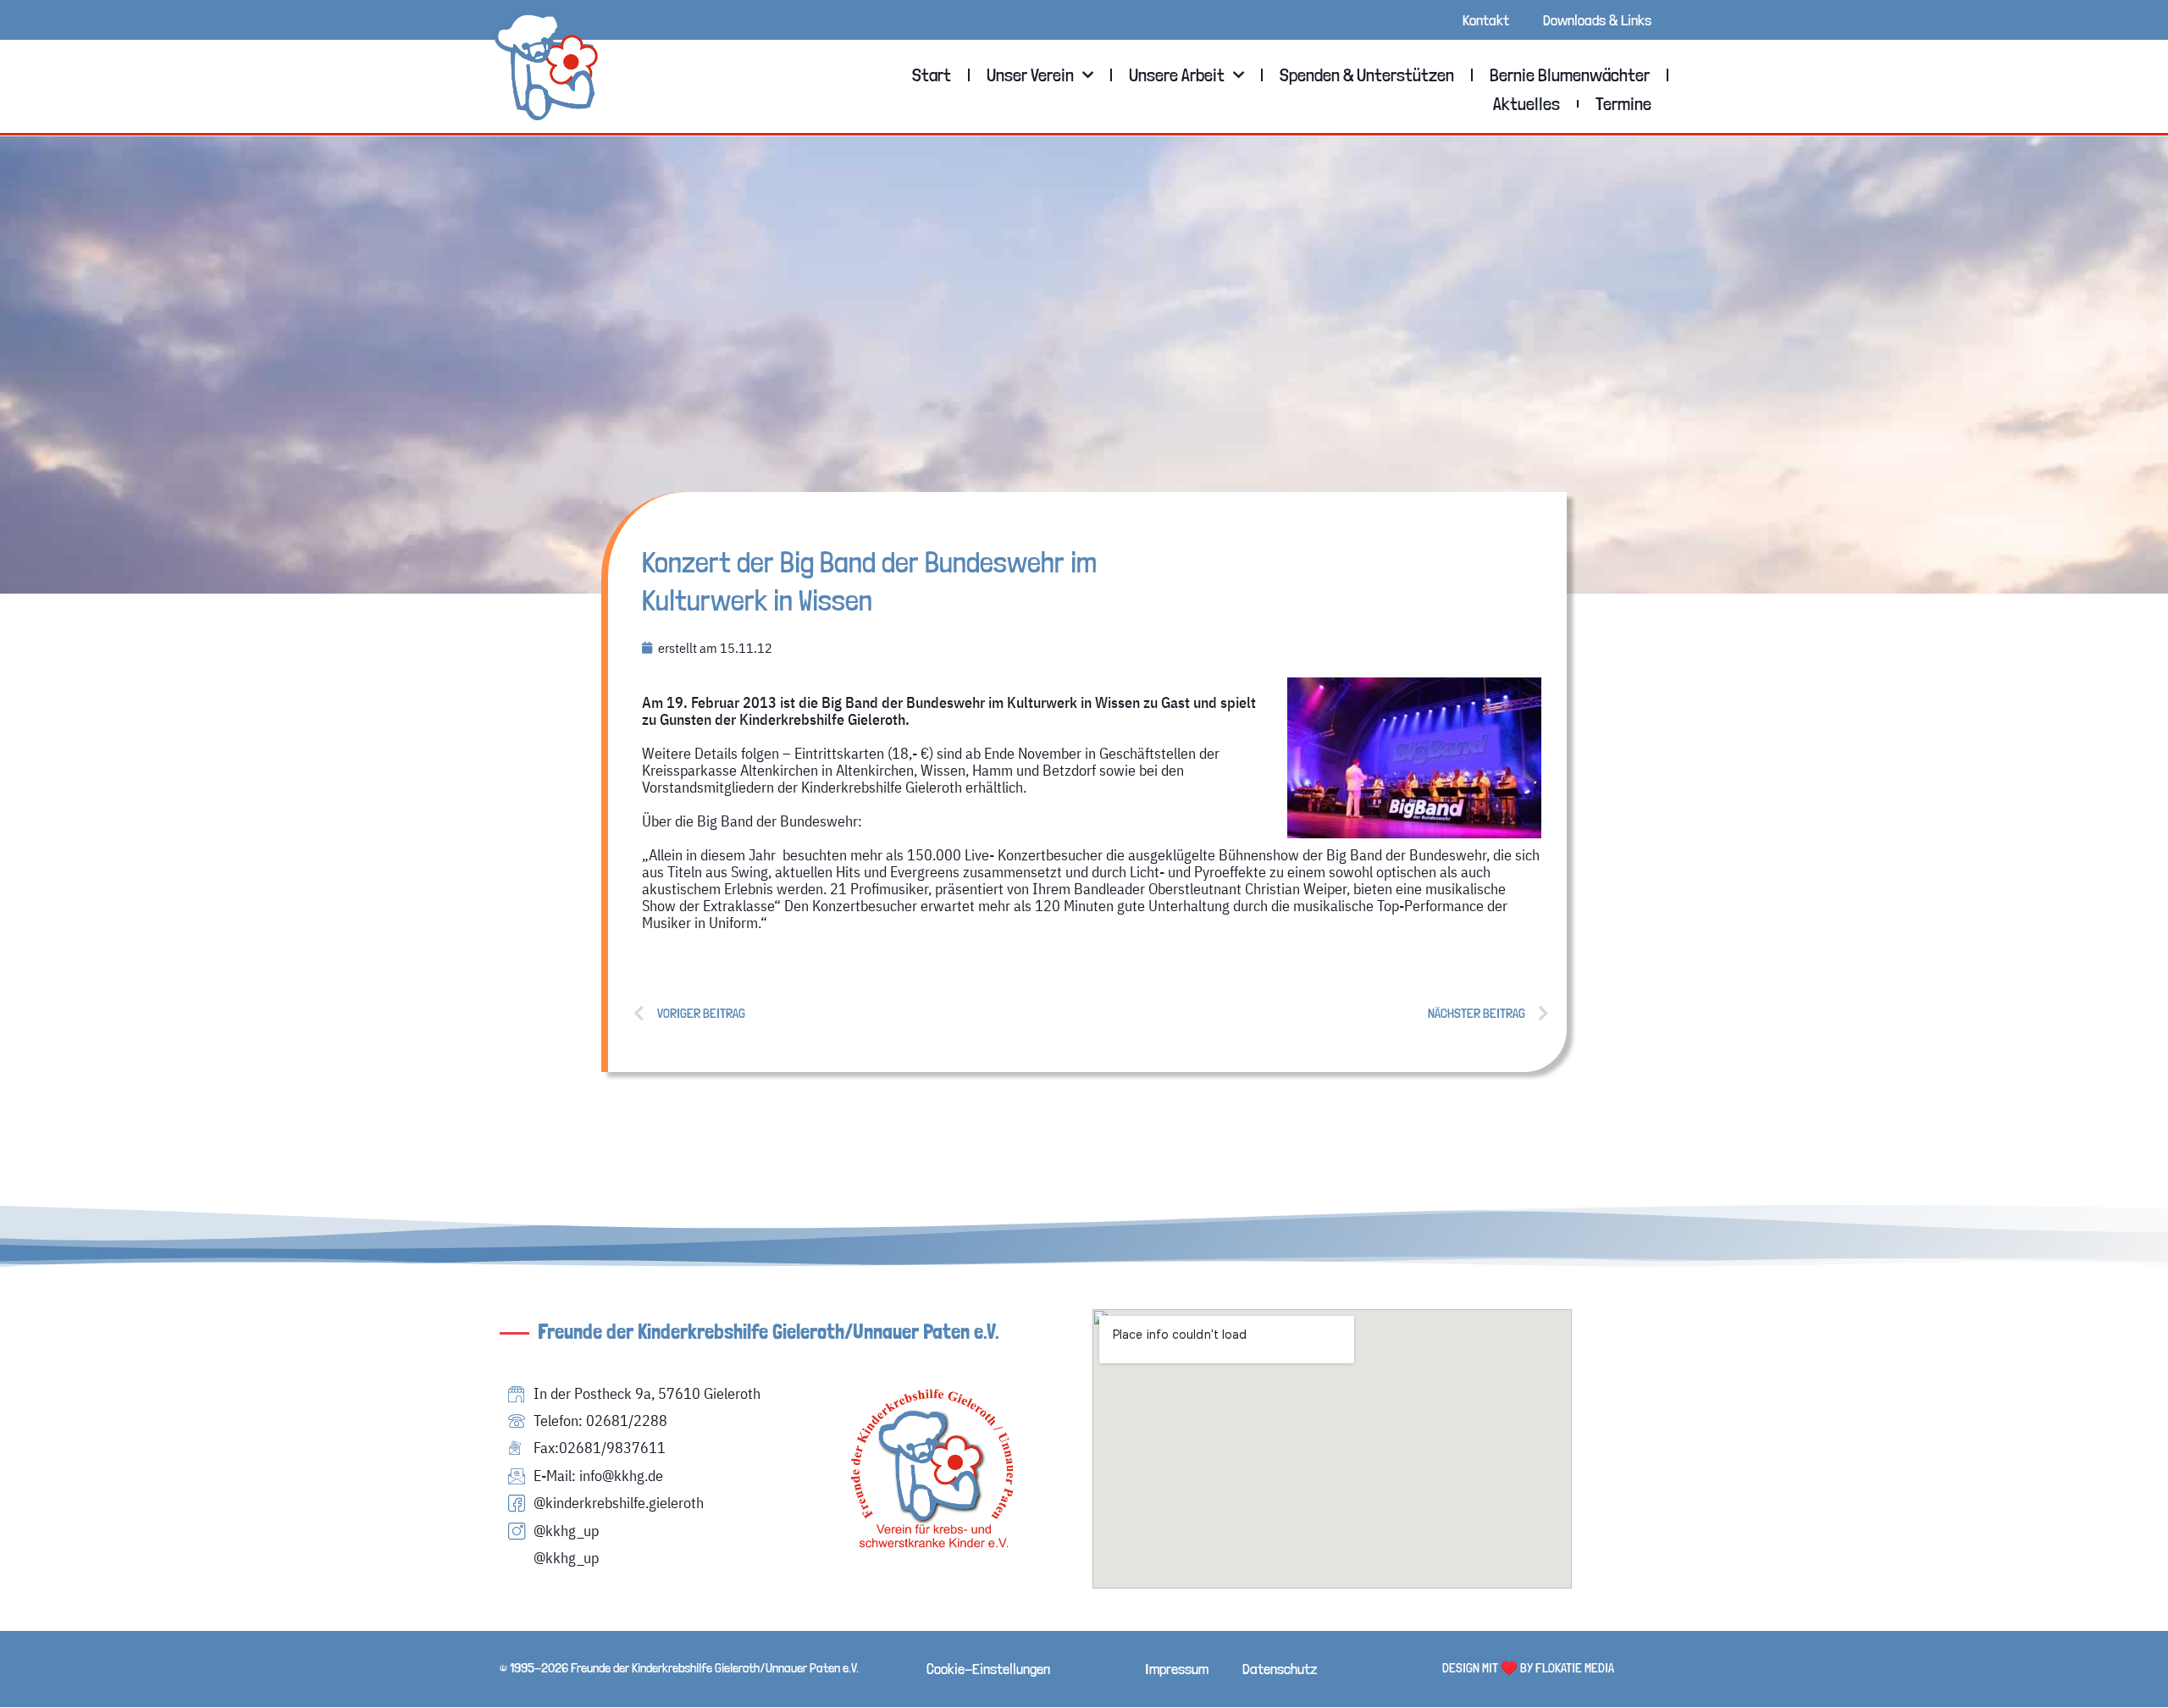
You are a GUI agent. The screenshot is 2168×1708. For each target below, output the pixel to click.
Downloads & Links (1597, 20)
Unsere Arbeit (1177, 75)
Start (932, 75)
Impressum (1177, 1669)
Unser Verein (1030, 75)
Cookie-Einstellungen (988, 1669)
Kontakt (1486, 20)
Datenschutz (1280, 1669)
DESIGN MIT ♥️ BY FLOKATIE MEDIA (1528, 1668)
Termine (1623, 103)
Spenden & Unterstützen (1367, 75)
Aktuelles (1526, 103)
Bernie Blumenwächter (1570, 75)
